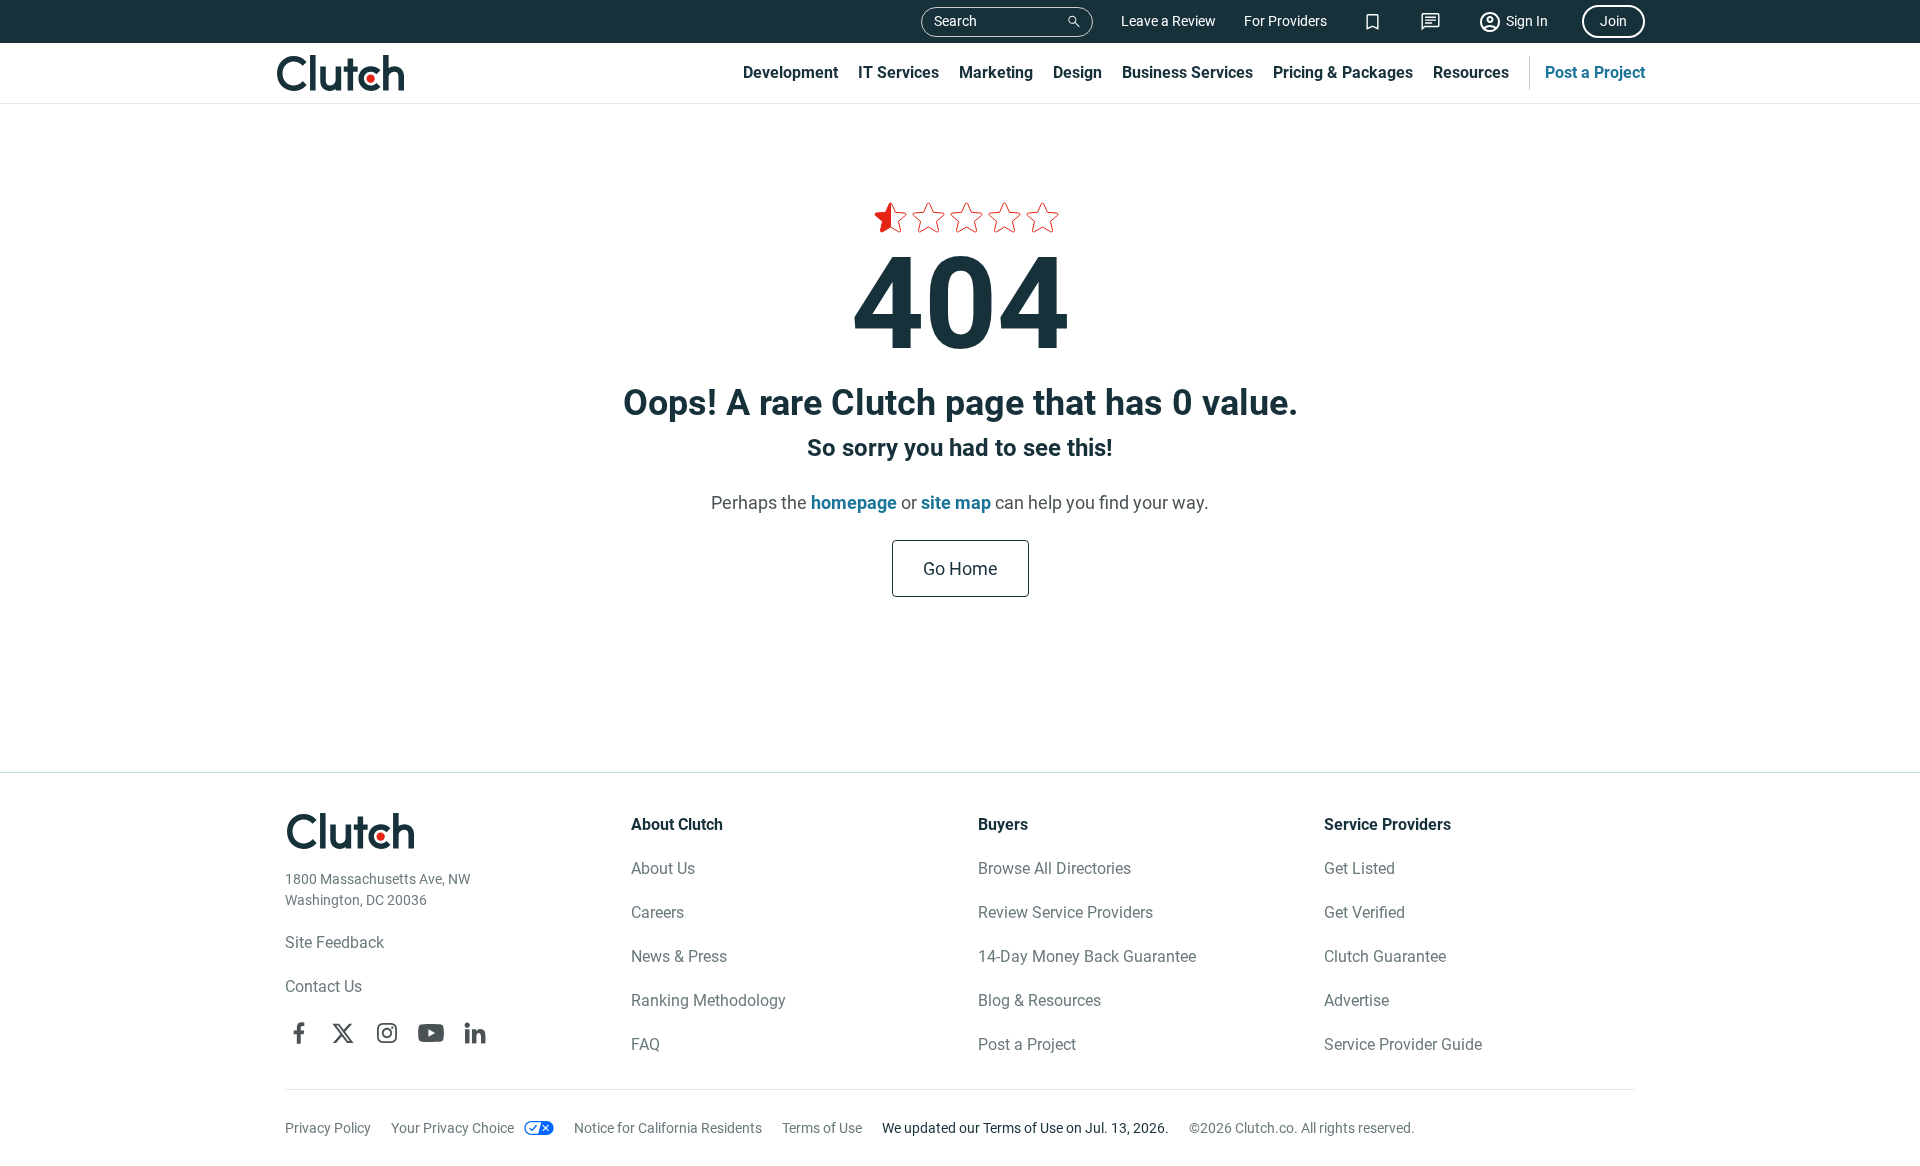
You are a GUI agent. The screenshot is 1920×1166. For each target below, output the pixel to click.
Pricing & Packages (1343, 72)
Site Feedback (334, 942)
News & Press (679, 956)
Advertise (1356, 1000)
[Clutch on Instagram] (387, 1033)
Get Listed (1359, 868)
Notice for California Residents (668, 1128)
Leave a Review (1168, 21)
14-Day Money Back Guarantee (1087, 956)
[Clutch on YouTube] (431, 1033)
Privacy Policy (328, 1128)
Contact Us (323, 986)
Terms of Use (822, 1128)
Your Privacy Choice (452, 1128)
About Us (663, 868)
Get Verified (1364, 912)
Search (955, 21)
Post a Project (1595, 72)
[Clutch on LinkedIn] (475, 1033)
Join (1613, 21)
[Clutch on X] (343, 1033)
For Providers (1285, 21)
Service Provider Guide (1403, 1044)
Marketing (996, 72)
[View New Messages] (1430, 21)
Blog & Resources (1039, 1000)
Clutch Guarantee (1385, 956)
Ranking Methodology (708, 1000)
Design (1077, 72)
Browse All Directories (1054, 868)
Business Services (1187, 72)
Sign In (1527, 21)
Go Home (960, 568)
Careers (657, 912)
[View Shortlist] (1372, 21)
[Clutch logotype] (340, 73)
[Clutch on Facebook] (299, 1033)
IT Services (898, 72)
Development (790, 72)
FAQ (645, 1044)
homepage (854, 502)
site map (956, 502)
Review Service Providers (1065, 912)
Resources (1471, 72)
